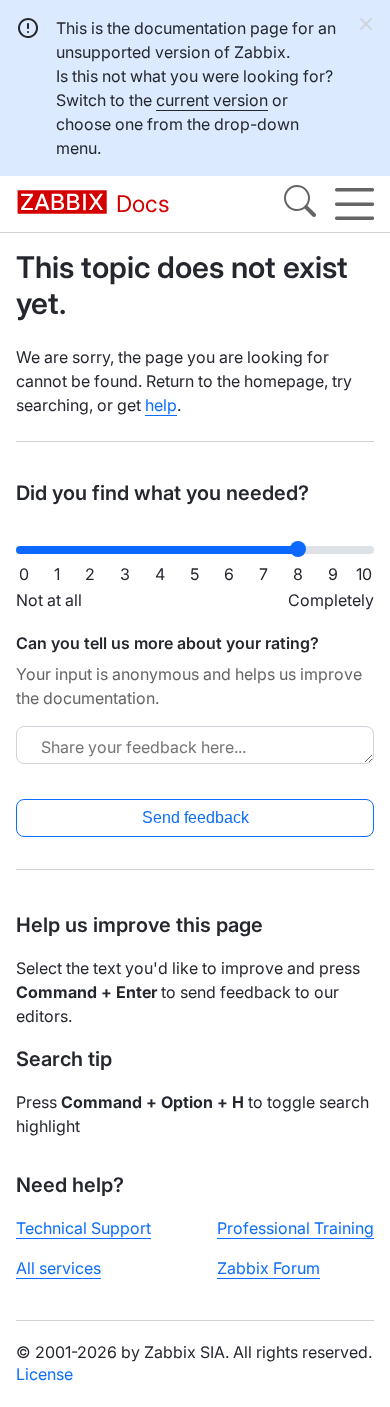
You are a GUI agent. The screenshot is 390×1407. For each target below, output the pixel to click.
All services (58, 1268)
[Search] (300, 204)
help (161, 405)
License (44, 1374)
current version (212, 100)
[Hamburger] (354, 204)
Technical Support (83, 1228)
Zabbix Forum (268, 1268)
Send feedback (195, 817)
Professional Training (295, 1228)
